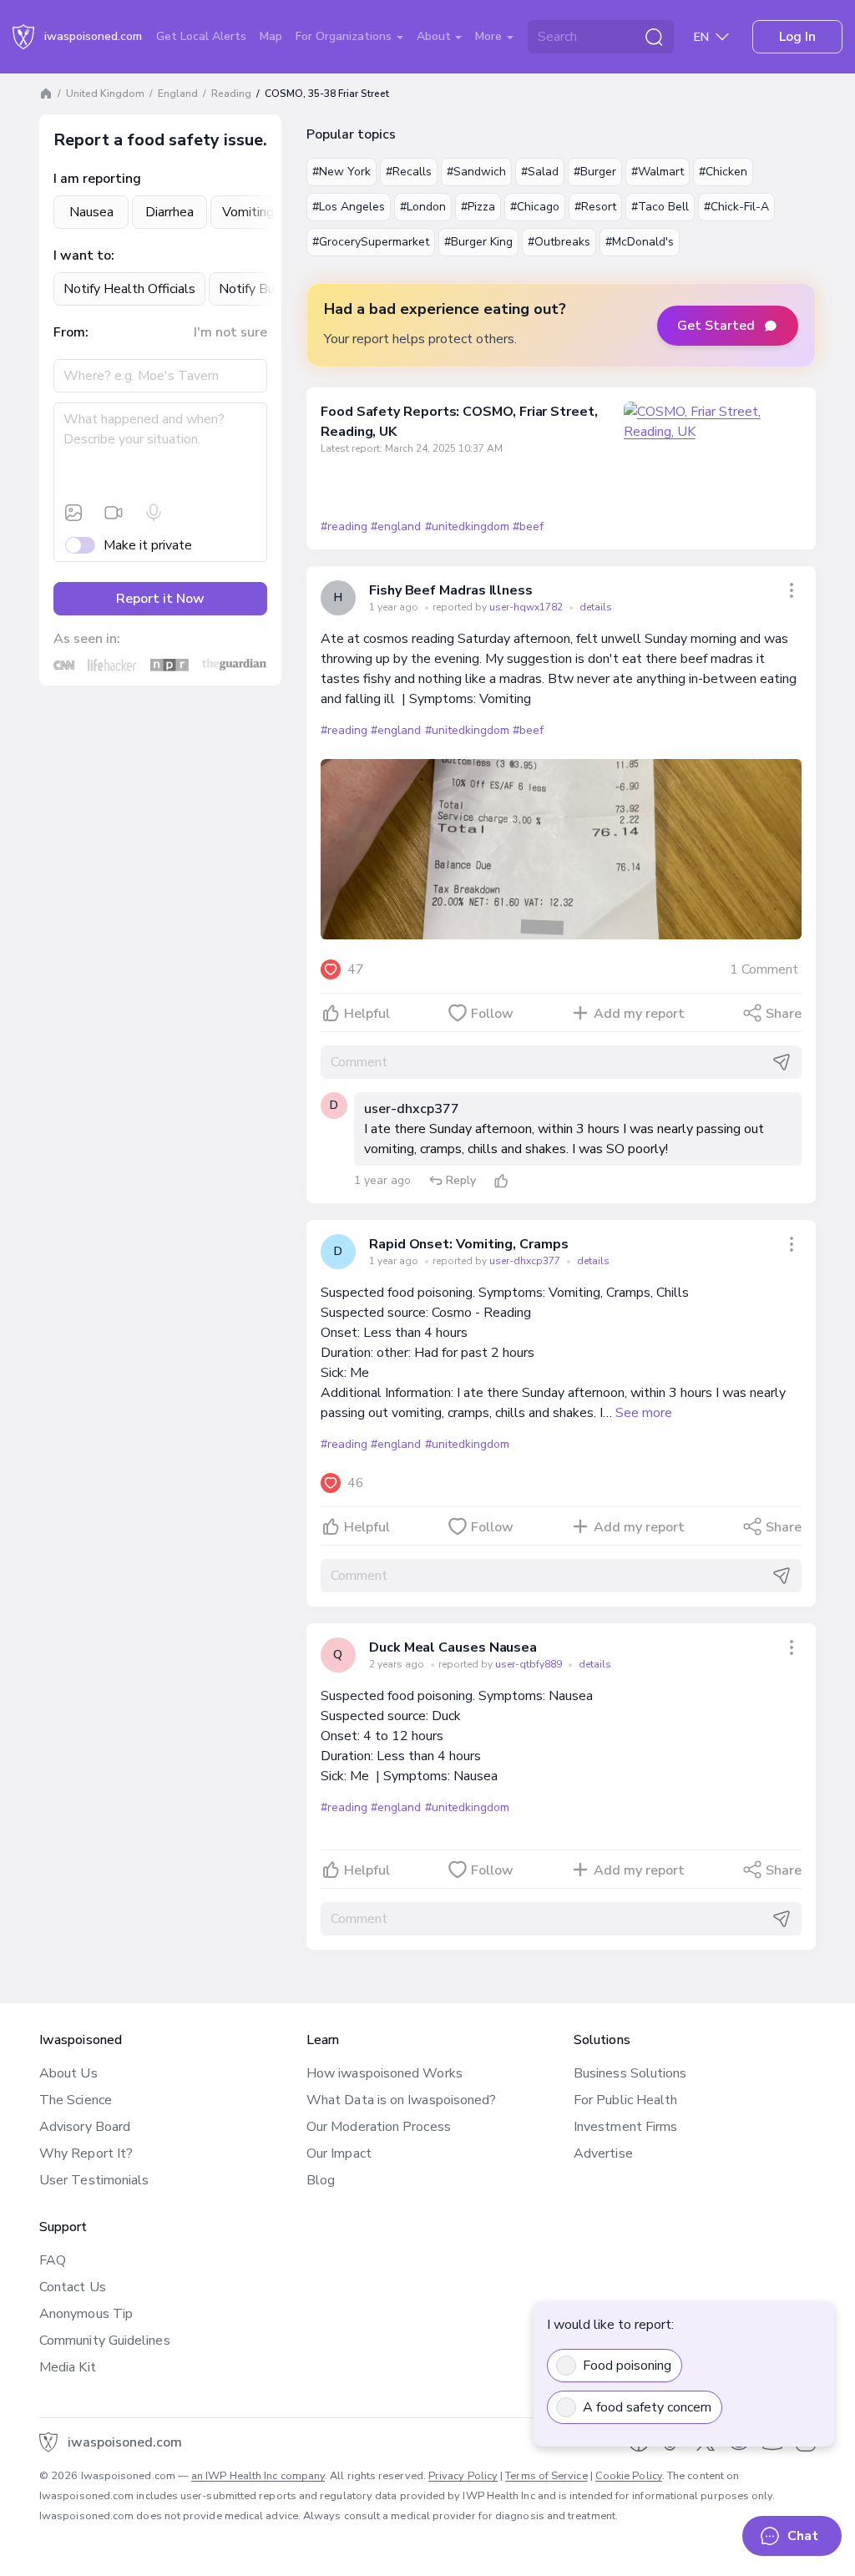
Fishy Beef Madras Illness (451, 590)
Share (784, 1014)
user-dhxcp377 (412, 1109)
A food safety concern (647, 2407)
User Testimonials (94, 2180)
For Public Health (625, 2100)
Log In (797, 37)
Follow (492, 1014)
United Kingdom (105, 94)
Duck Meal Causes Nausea (453, 1647)
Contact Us (73, 2287)
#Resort (595, 207)
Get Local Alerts (201, 36)
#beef (528, 526)
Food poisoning (627, 2366)
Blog (321, 2180)
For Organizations (345, 36)
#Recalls (409, 172)
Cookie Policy (629, 2476)
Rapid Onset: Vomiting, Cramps (469, 1244)
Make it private (148, 545)
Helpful (367, 1014)
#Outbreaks (559, 242)
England (178, 94)
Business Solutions (630, 2073)
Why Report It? (86, 2153)
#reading (344, 526)
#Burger (595, 172)
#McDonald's (640, 242)
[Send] (782, 1062)
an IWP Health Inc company (258, 2476)
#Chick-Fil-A (736, 207)
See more (644, 1413)
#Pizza (478, 207)
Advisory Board (85, 2127)
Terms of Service (546, 2476)
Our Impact (339, 2153)
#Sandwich (476, 172)
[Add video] (114, 513)
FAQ (53, 2260)
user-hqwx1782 (527, 607)
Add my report (639, 1014)
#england (396, 526)
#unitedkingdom (467, 526)
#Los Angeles (349, 207)
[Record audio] (154, 513)
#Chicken (723, 172)
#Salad (540, 172)
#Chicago (535, 207)
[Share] (792, 590)
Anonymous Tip (86, 2314)
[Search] (654, 37)
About (435, 36)
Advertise (603, 2153)
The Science (76, 2100)
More (490, 36)
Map (271, 36)
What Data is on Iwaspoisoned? (401, 2100)
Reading (231, 94)
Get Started (716, 326)
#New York (341, 172)
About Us (68, 2073)
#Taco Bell (660, 207)
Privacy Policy (463, 2476)
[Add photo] (73, 513)
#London (423, 207)
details (596, 607)
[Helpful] (501, 1181)
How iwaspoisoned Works (384, 2073)
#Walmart (658, 172)
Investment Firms (625, 2127)
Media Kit (68, 2367)
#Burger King (478, 242)
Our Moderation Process (379, 2127)
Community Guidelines (105, 2341)
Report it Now (160, 599)
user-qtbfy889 (530, 1664)
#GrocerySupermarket (371, 242)
